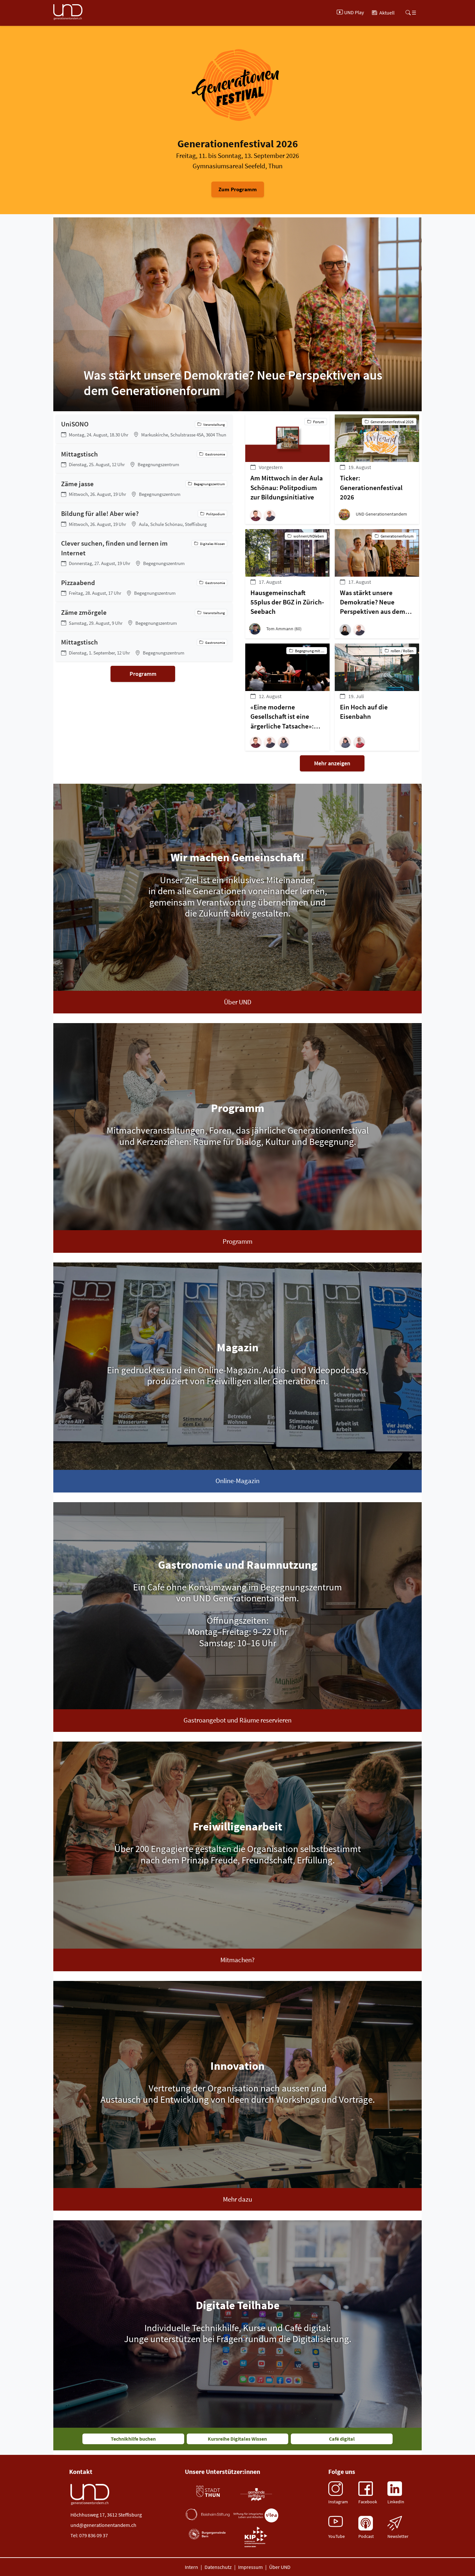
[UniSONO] (144, 429)
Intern (191, 2567)
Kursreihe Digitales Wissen (237, 2439)
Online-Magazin (238, 1481)
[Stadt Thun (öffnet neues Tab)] (208, 2492)
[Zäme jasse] (144, 488)
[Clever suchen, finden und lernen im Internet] (144, 553)
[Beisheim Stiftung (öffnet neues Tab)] (208, 2514)
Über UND (238, 1002)
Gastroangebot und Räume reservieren (238, 1720)
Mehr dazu (238, 2199)
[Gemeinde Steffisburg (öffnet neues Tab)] (256, 2494)
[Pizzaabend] (144, 587)
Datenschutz (218, 2567)
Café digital (342, 2439)
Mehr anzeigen (332, 763)
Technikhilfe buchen (133, 2439)
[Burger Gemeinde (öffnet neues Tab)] (208, 2534)
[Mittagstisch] (144, 459)
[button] (257, 515)
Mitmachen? (238, 1960)
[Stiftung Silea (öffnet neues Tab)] (256, 2515)
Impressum (250, 2567)
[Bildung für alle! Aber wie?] (144, 518)
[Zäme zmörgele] (144, 617)
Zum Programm (238, 189)
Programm (143, 674)
